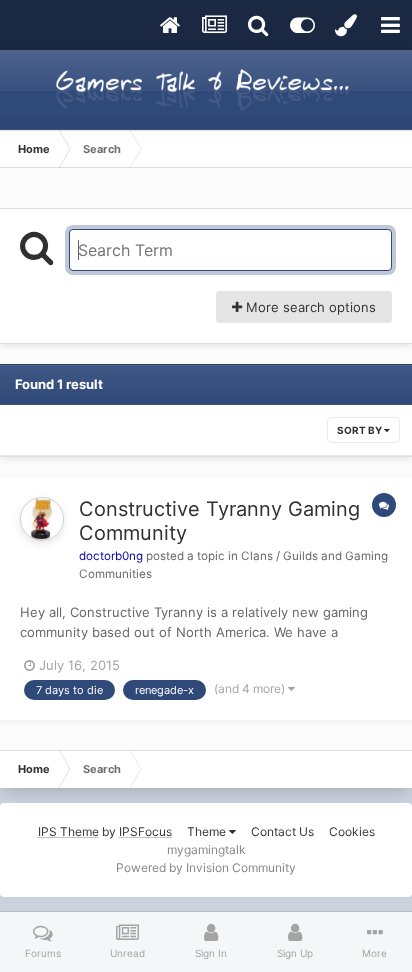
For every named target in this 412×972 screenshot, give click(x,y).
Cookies (352, 831)
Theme (208, 831)
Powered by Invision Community (206, 867)
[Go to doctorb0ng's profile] (42, 519)
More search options (309, 307)
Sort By (360, 430)
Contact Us (282, 831)
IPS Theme (68, 831)
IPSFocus (145, 831)
